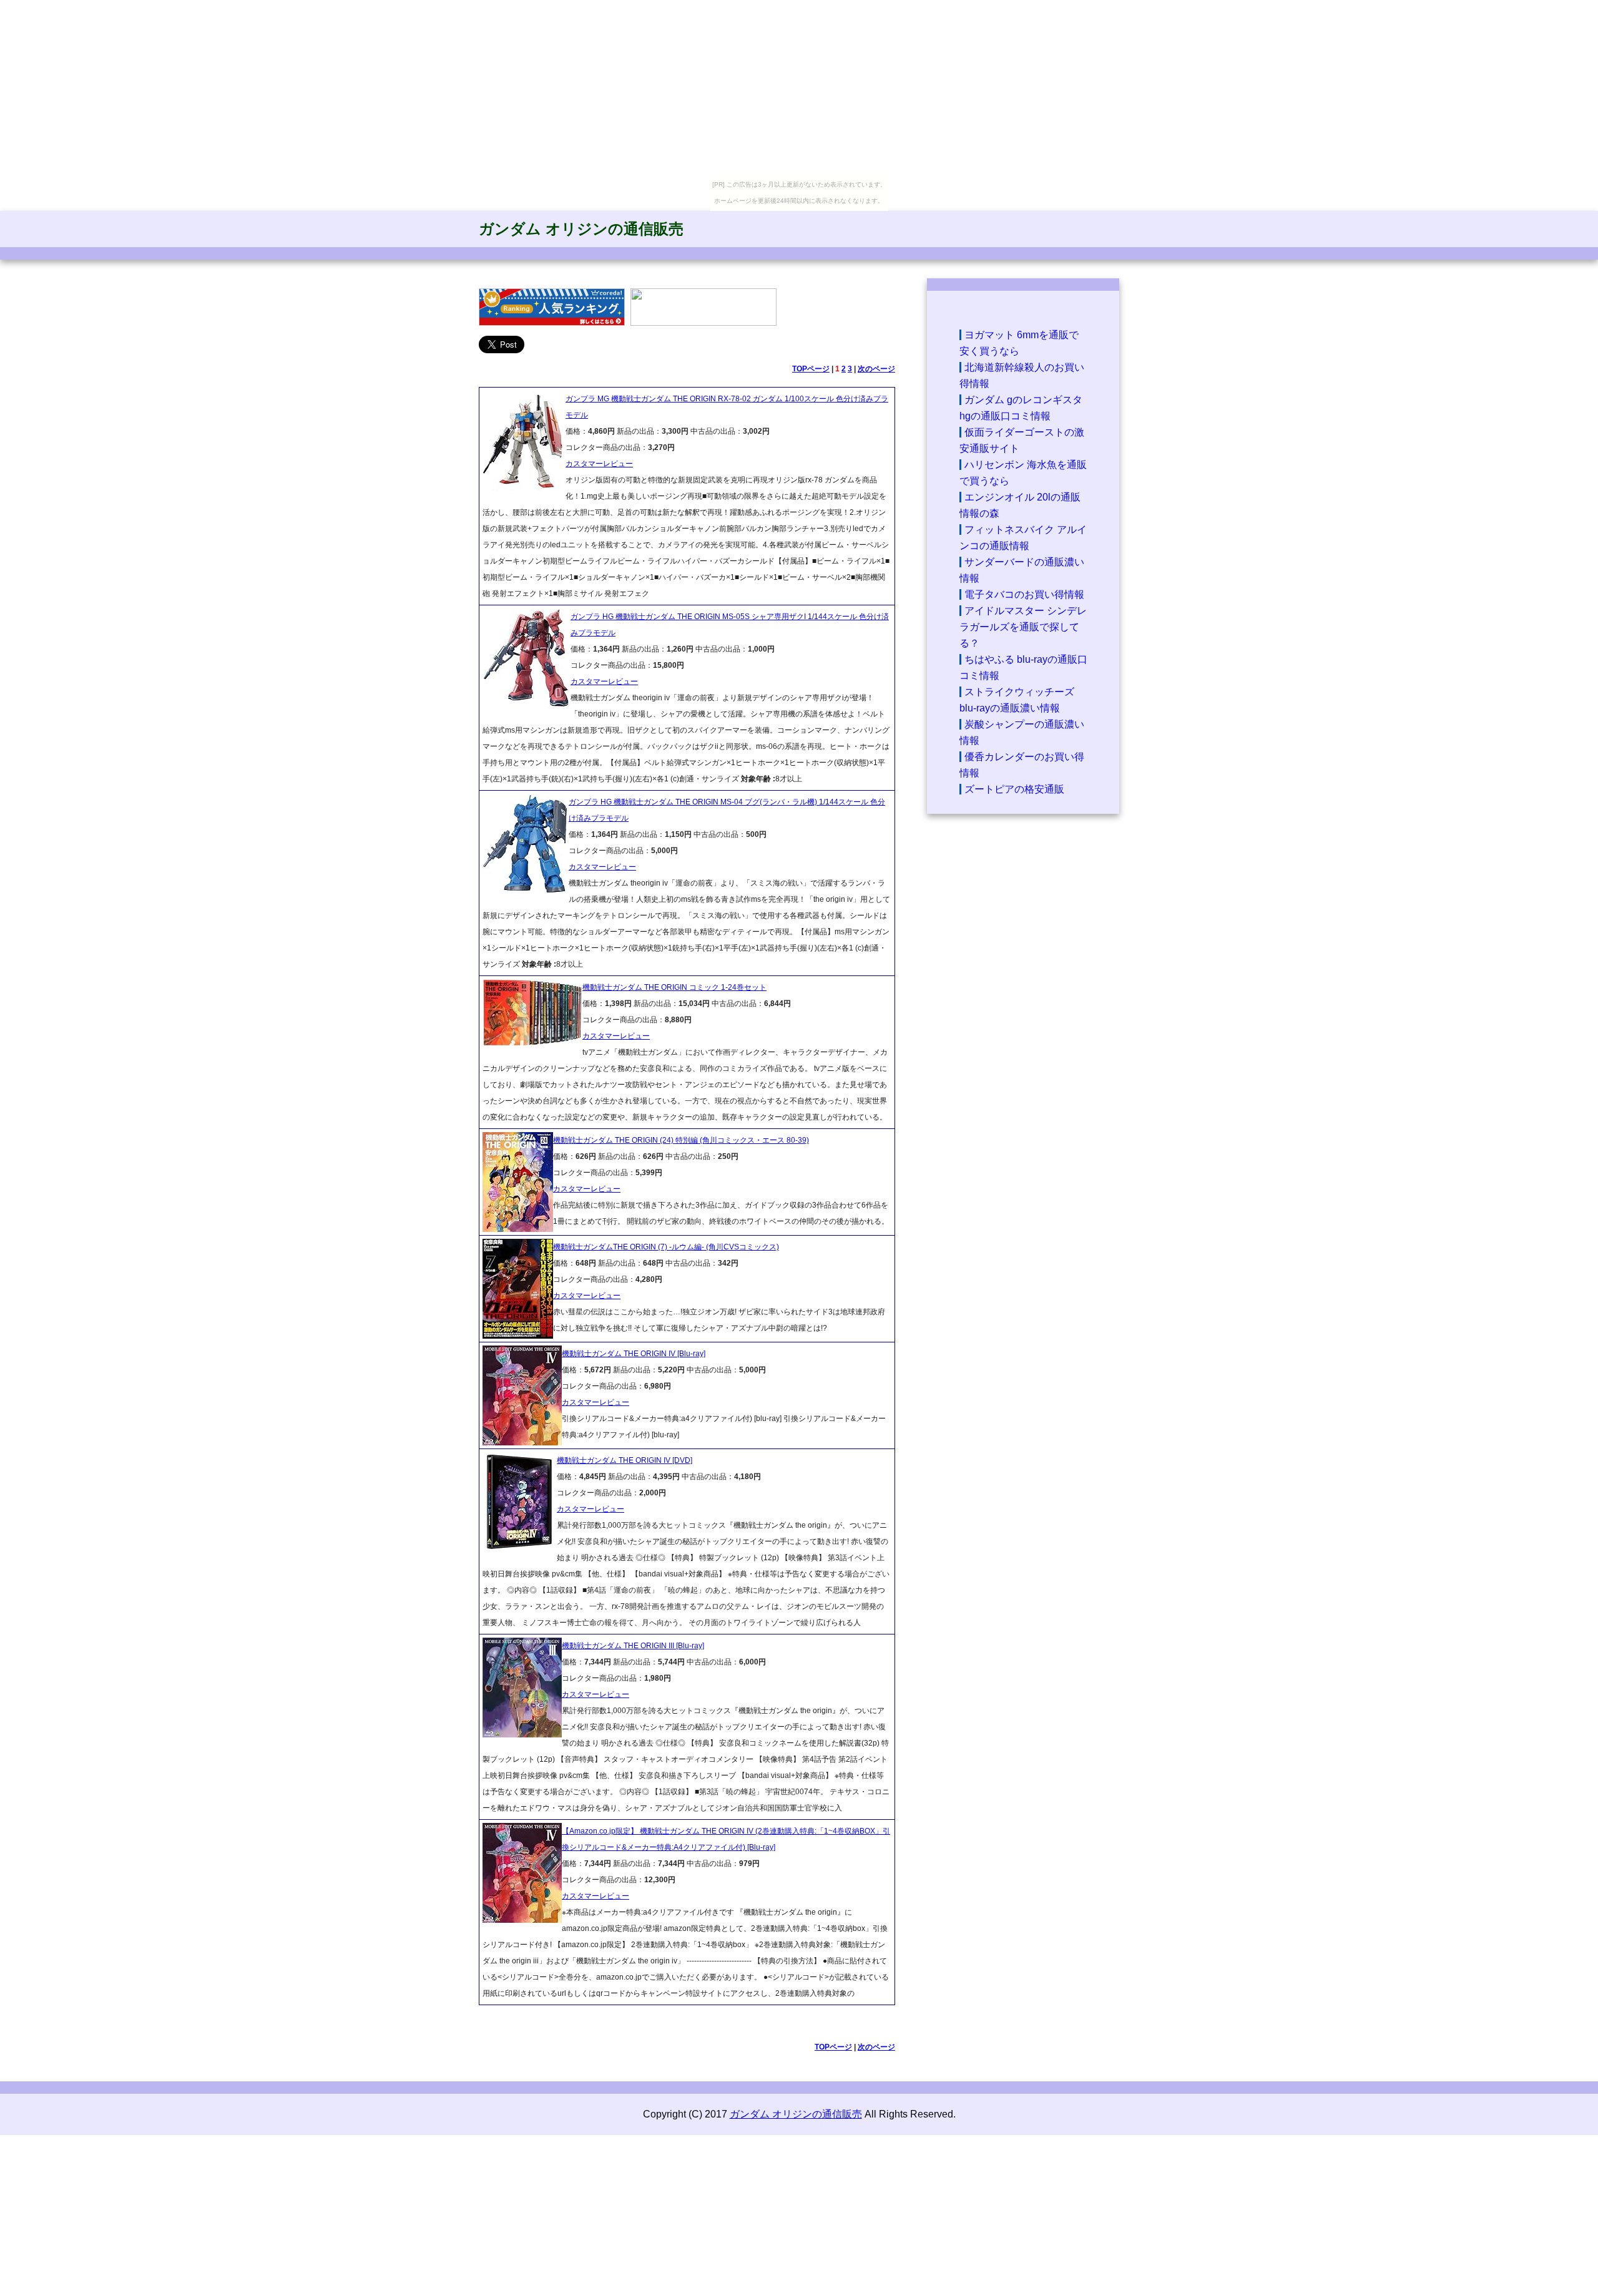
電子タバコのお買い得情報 (1024, 594)
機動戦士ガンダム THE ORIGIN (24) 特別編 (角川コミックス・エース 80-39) (681, 1140)
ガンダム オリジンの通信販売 (581, 229)
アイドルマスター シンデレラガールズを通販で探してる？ (1023, 627)
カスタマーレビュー (599, 464)
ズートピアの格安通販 (1014, 789)
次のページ (876, 369)
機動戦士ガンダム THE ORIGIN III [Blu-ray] (633, 1646)
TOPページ (811, 369)
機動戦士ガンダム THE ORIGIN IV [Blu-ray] (634, 1354)
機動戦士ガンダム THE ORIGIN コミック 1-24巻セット (674, 987)
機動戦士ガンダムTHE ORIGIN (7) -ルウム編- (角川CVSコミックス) (666, 1247)
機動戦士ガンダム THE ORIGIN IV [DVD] (625, 1460)
